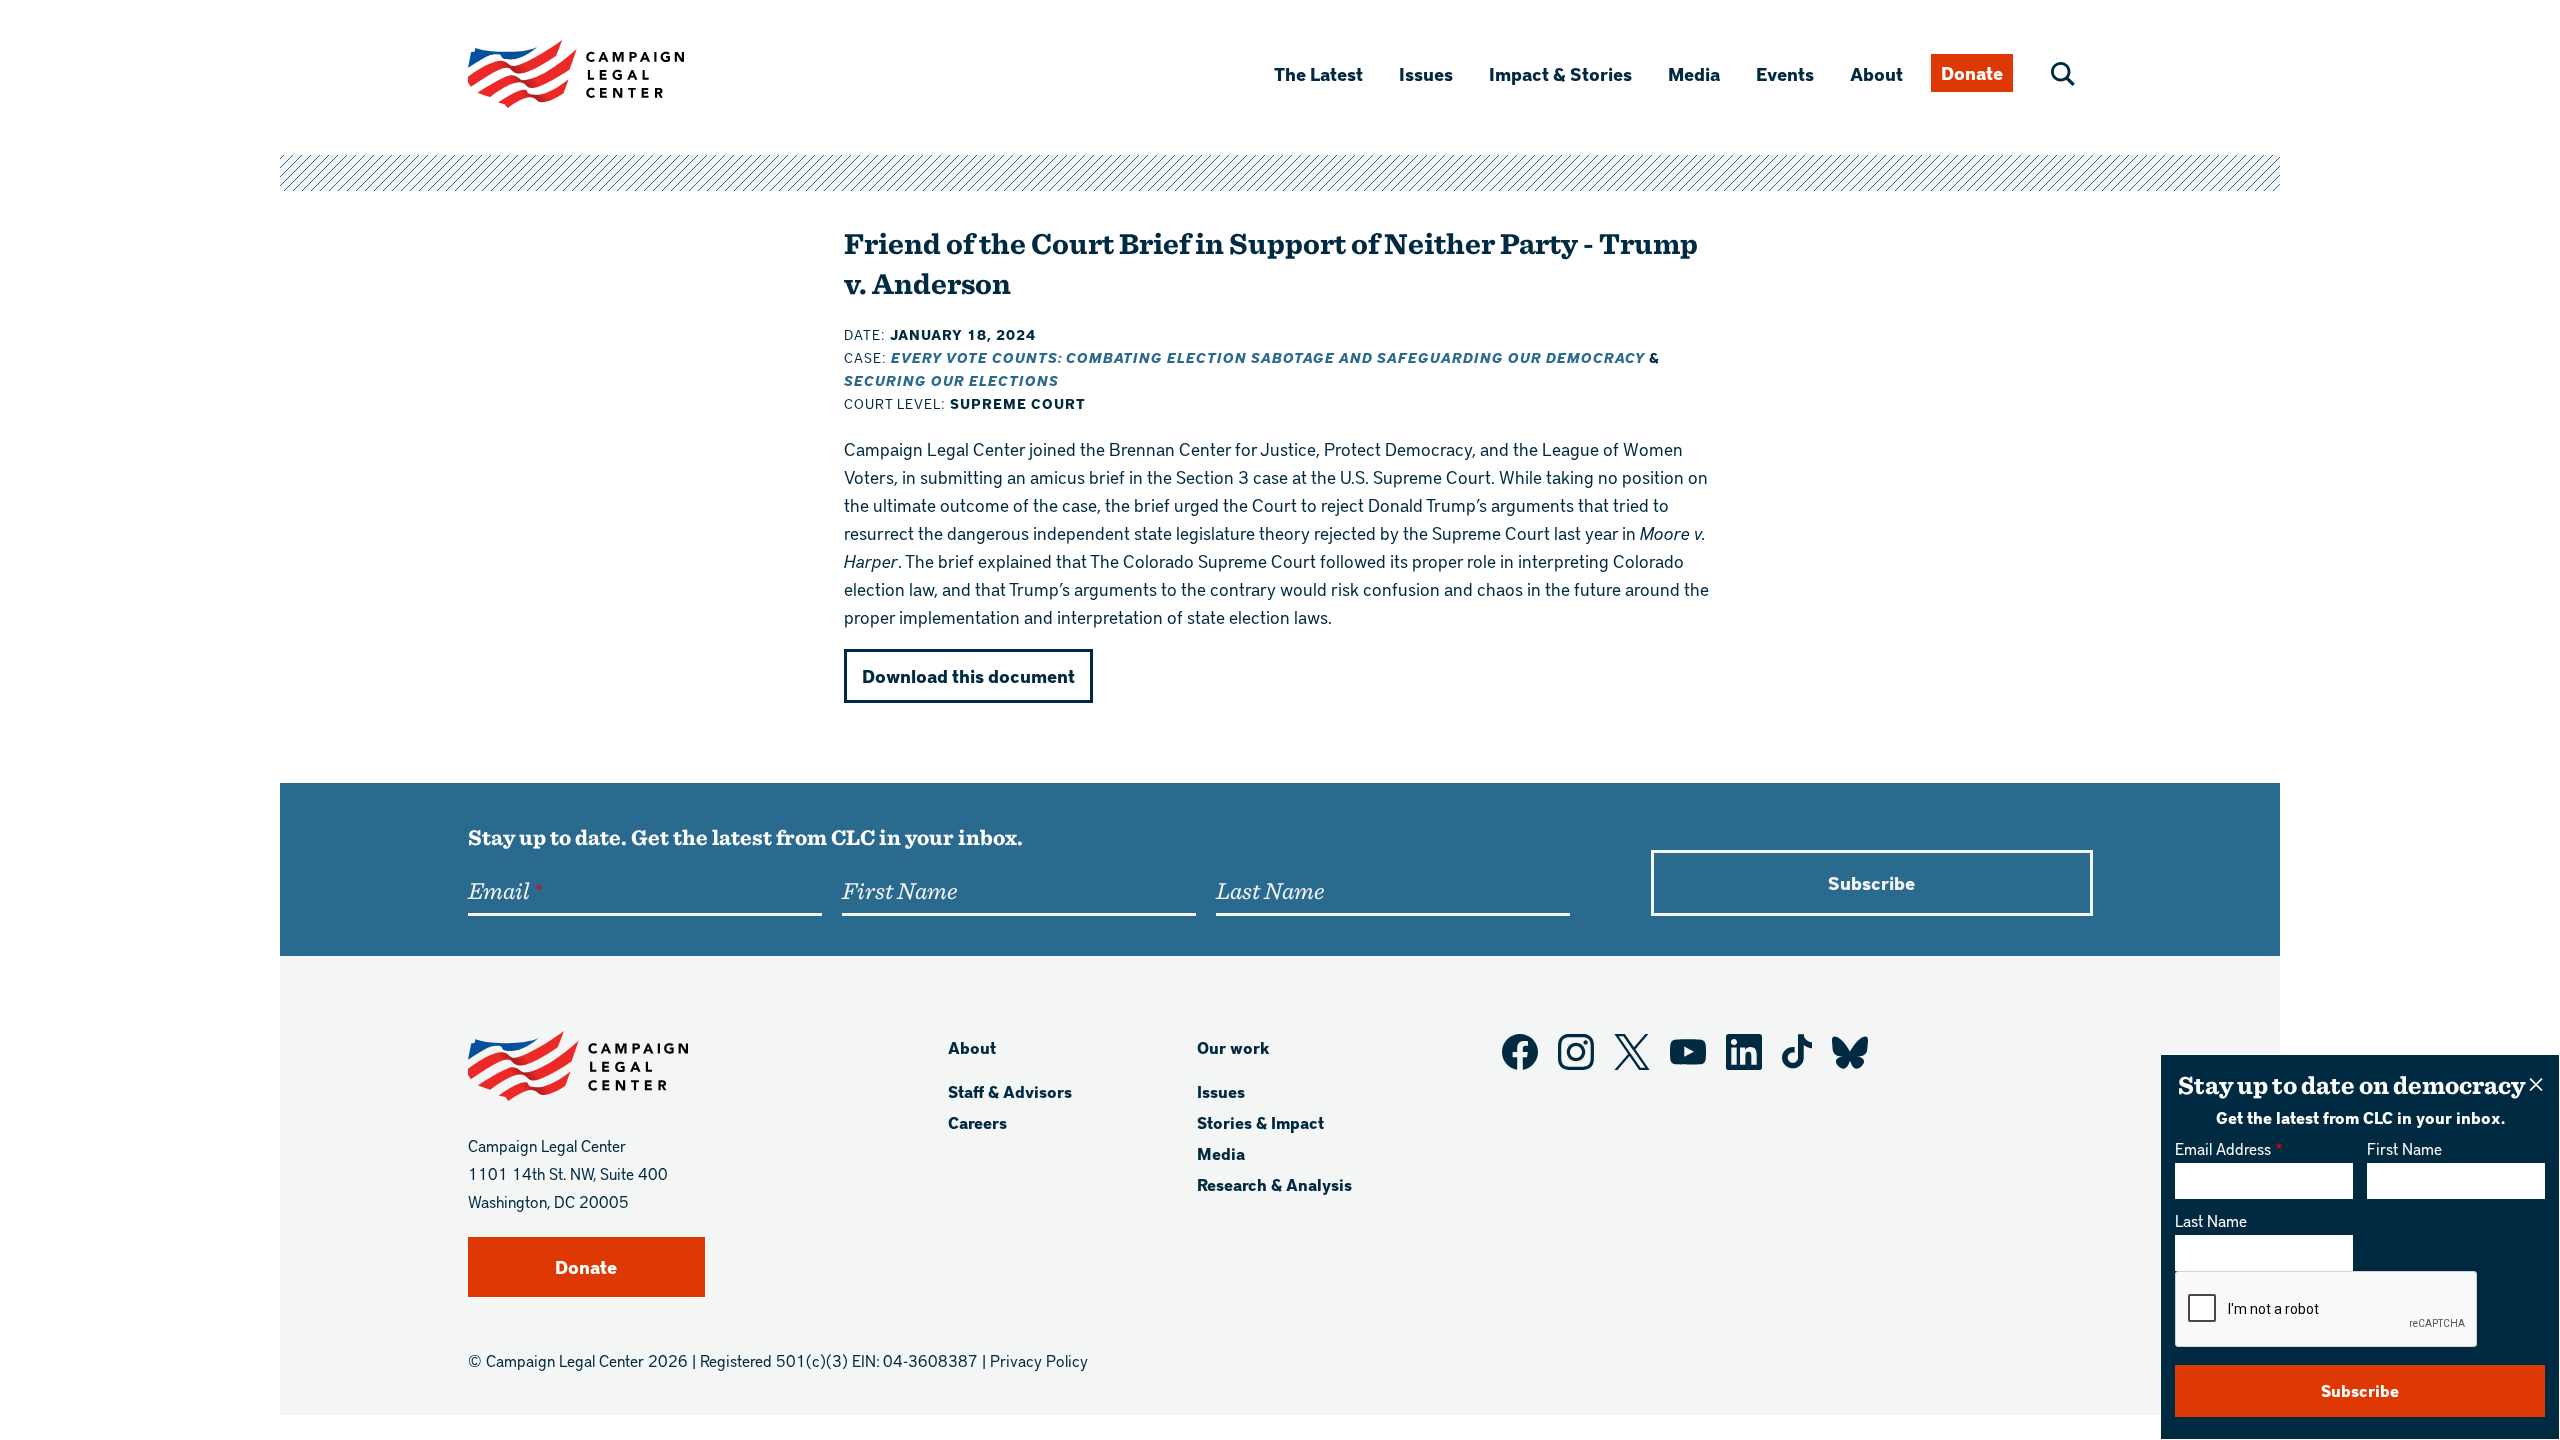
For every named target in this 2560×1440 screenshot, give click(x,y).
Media (1694, 73)
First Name (2404, 1148)
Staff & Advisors (1010, 1091)
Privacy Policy (1039, 1360)
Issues (1426, 73)
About (1876, 73)
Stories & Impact (1260, 1122)
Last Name (2211, 1220)
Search (2063, 74)
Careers (977, 1122)
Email (498, 890)
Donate (1972, 72)
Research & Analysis (1274, 1184)
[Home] (608, 74)
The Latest (1318, 73)
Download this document (968, 675)
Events (1785, 73)
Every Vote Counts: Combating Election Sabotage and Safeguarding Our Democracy (1270, 357)
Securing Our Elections (951, 380)
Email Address (2223, 1148)
